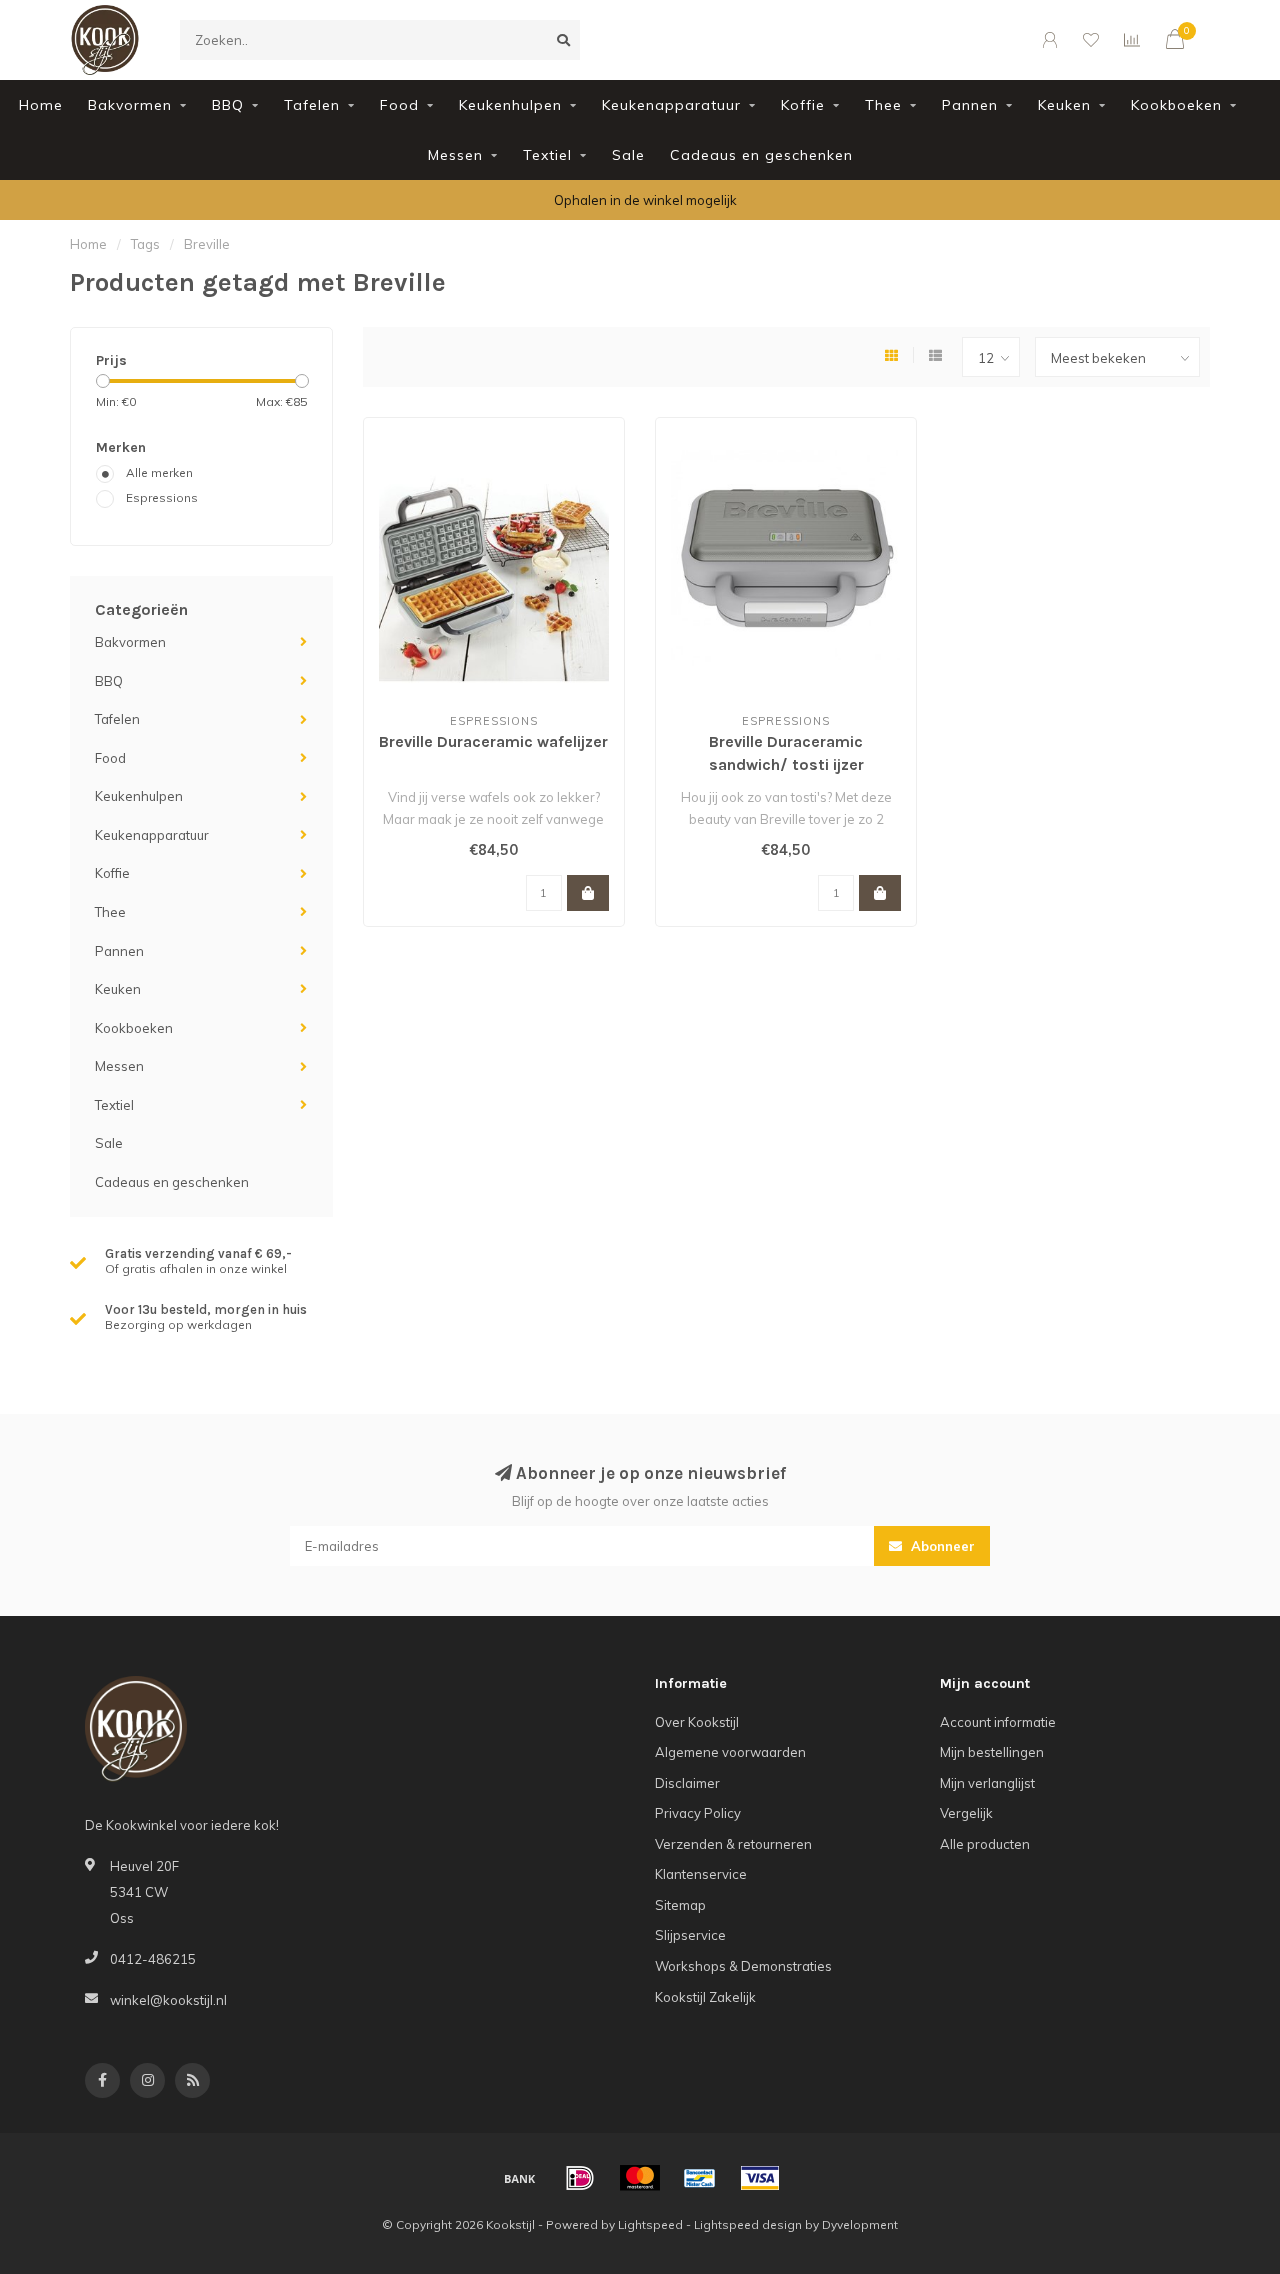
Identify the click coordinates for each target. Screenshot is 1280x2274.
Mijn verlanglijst (987, 1783)
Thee (883, 105)
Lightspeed (650, 2224)
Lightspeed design (748, 2224)
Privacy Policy (698, 1813)
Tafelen (312, 105)
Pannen (970, 105)
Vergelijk (966, 1813)
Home (41, 105)
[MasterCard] (640, 2178)
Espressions (162, 497)
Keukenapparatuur (671, 105)
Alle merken (159, 472)
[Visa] (760, 2178)
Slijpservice (690, 1935)
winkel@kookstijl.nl (168, 2000)
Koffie (803, 105)
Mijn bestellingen (992, 1752)
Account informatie (998, 1722)
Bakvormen (130, 105)
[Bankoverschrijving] (520, 2178)
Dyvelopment (860, 2224)
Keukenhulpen (510, 105)
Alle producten (985, 1844)
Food (399, 105)
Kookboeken (1176, 105)
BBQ (228, 105)
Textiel (547, 155)
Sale (628, 155)
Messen (455, 155)
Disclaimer (687, 1783)
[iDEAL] (580, 2178)
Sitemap (680, 1905)
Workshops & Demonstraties (743, 1966)
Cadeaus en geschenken (761, 155)
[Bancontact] (700, 2178)
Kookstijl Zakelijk (705, 1997)
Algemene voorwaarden (730, 1752)
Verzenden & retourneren (733, 1844)
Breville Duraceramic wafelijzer (493, 741)
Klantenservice (701, 1874)
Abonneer (941, 1546)
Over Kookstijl (697, 1722)
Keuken (1064, 105)
